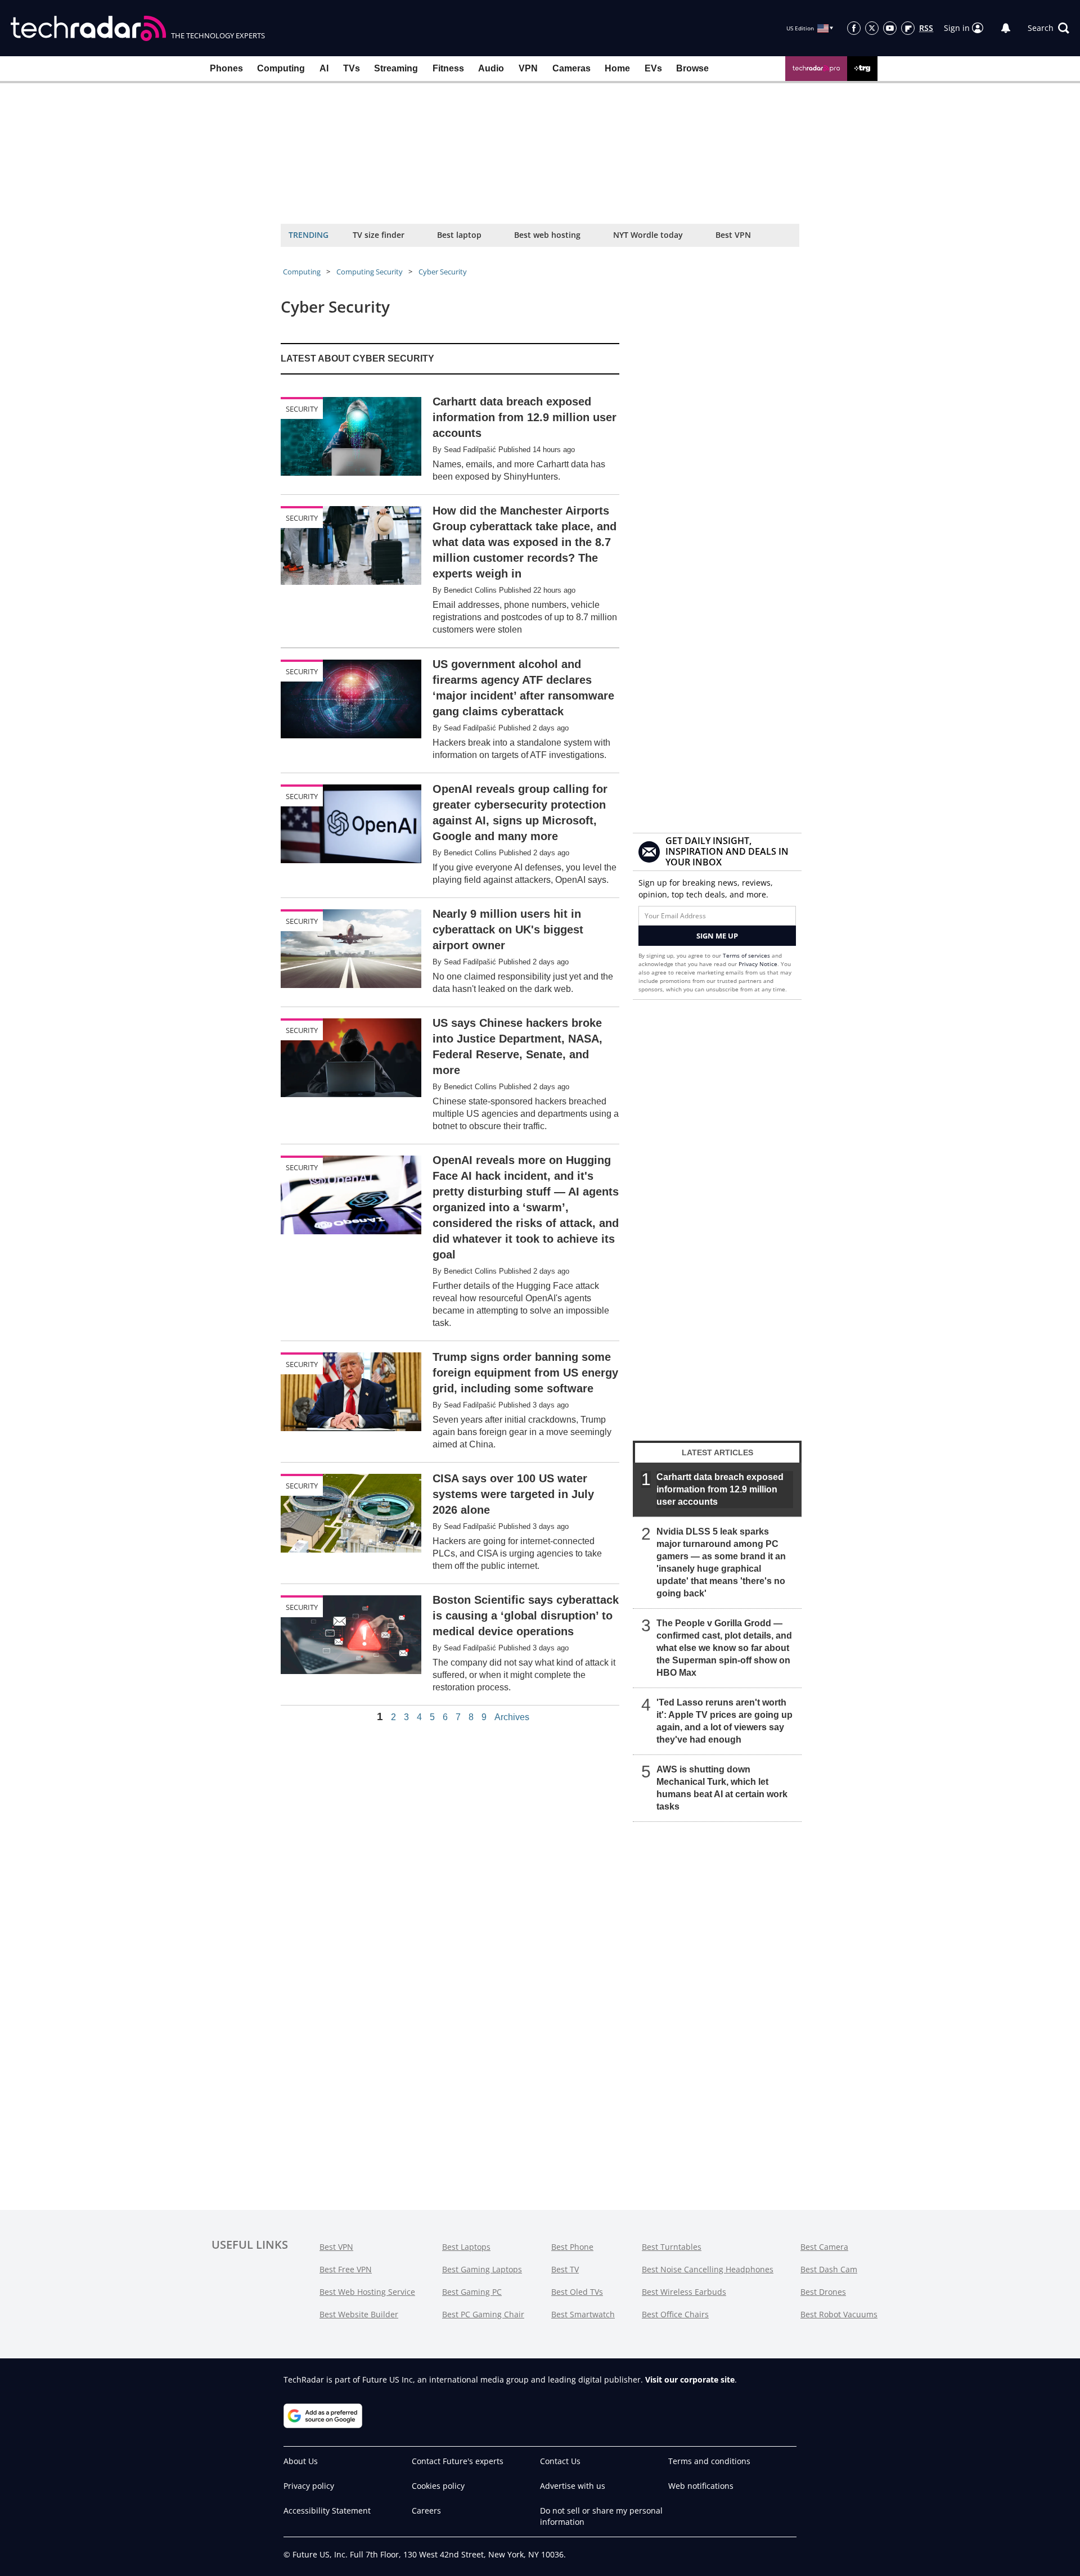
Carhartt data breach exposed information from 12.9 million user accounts (720, 1489)
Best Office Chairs (675, 2314)
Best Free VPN (346, 2269)
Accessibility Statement (327, 2510)
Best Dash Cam (829, 2269)
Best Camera (824, 2247)
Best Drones (823, 2292)
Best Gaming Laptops (482, 2269)
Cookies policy (438, 2486)
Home (617, 68)
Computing (281, 68)
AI (324, 68)
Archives (512, 1717)
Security (302, 409)
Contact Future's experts (458, 2461)
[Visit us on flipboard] (908, 28)
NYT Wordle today (648, 235)
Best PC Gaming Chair (483, 2314)
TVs (352, 68)
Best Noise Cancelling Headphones (708, 2269)
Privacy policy (309, 2486)
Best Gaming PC (472, 2292)
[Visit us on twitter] (872, 28)
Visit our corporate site (690, 2379)
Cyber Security (443, 272)
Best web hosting (547, 235)
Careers (426, 2510)
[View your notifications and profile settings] (1006, 28)
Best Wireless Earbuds (684, 2292)
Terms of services (747, 955)
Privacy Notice (758, 964)
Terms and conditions (709, 2461)
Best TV (565, 2269)
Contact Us (560, 2461)
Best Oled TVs (577, 2292)
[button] (1048, 28)
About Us (301, 2461)
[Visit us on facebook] (854, 28)
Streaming (396, 68)
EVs (653, 68)
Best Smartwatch (583, 2314)
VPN (528, 68)
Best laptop (459, 235)
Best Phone (572, 2247)
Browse (692, 68)
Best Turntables (672, 2247)
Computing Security (370, 272)
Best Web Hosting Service (367, 2292)
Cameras (571, 68)
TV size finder (379, 235)
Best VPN (733, 235)
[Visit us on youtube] (890, 28)
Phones (226, 68)
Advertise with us (573, 2486)
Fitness (448, 68)
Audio (491, 68)
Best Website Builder (359, 2314)
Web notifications (701, 2486)
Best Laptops (466, 2247)
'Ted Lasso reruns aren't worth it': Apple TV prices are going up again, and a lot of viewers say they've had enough (724, 1721)
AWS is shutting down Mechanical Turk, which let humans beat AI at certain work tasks (722, 1788)
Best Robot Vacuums (839, 2314)
